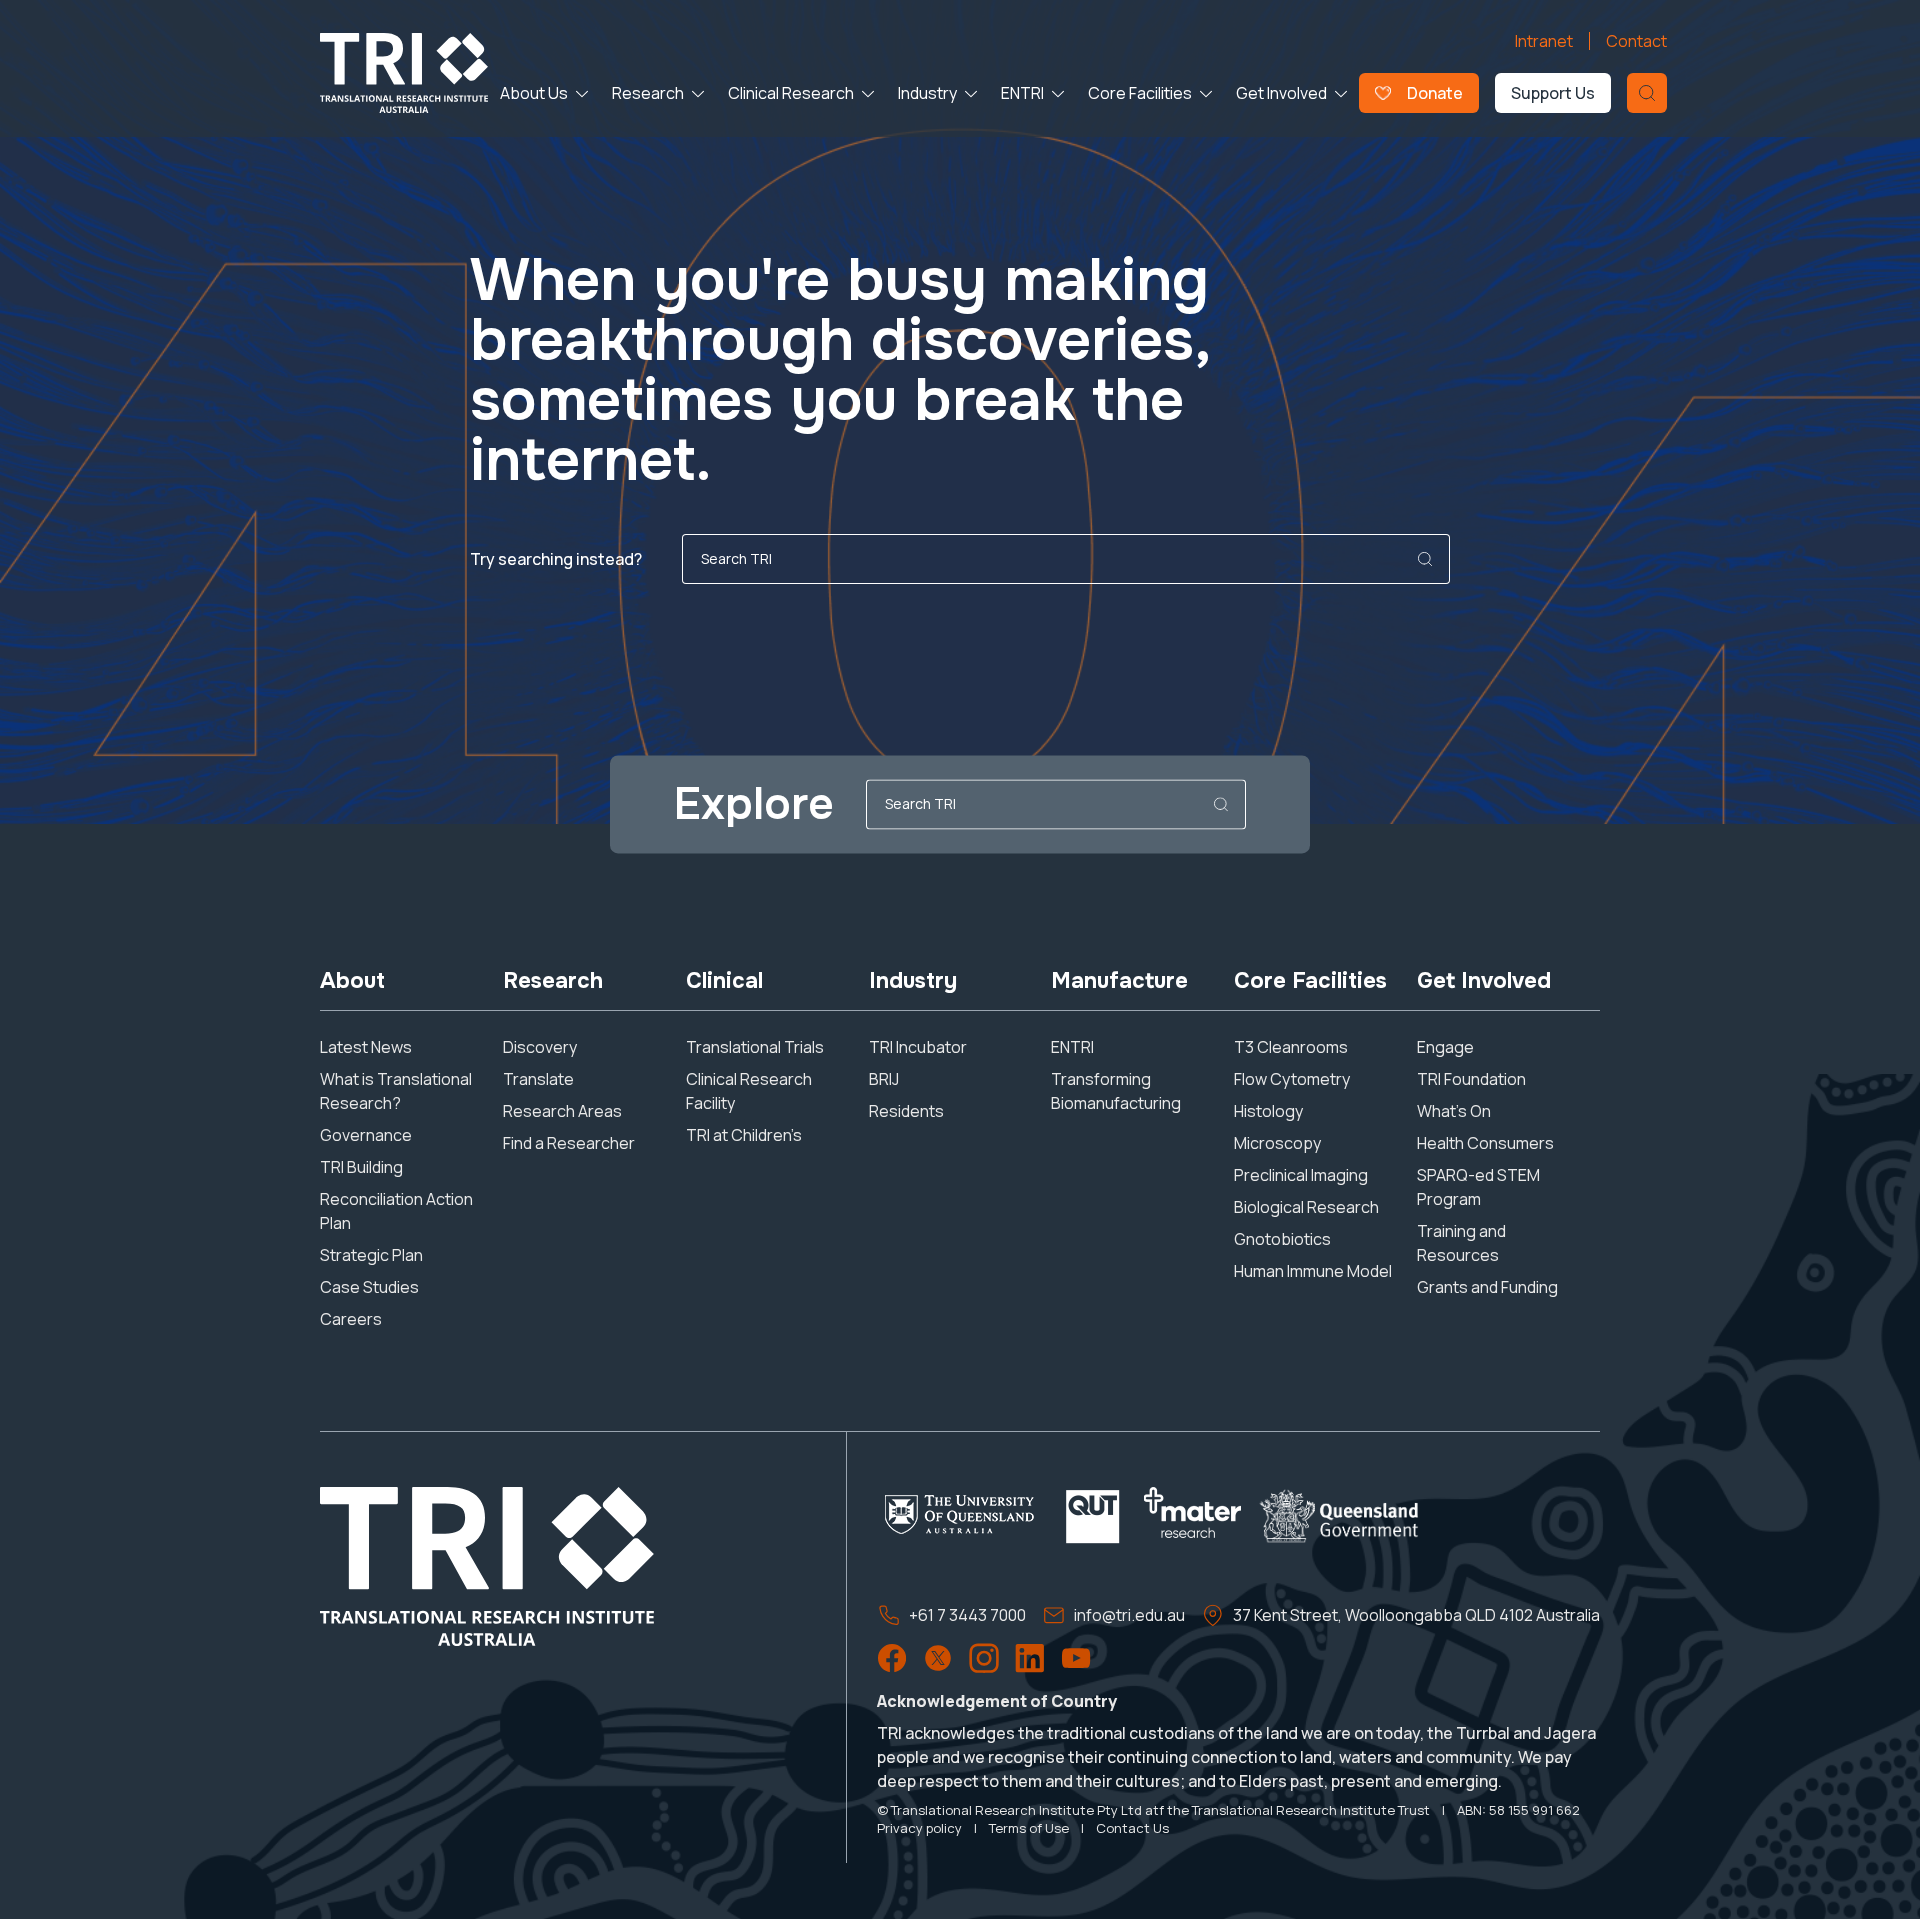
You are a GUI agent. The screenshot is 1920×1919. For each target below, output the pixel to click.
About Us (534, 93)
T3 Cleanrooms (1291, 1047)
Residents (906, 1111)
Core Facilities (1140, 93)
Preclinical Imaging (1301, 1175)
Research (648, 93)
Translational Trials (755, 1047)
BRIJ (884, 1079)
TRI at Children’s (744, 1135)
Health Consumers (1485, 1143)
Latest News (366, 1047)
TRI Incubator (918, 1047)
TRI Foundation (1471, 1079)
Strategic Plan (371, 1255)
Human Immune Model (1313, 1271)
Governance (366, 1135)
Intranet (1544, 41)
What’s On (1454, 1111)
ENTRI (1022, 93)
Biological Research (1306, 1207)
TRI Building (361, 1167)
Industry (927, 93)
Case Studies (369, 1287)
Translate (538, 1079)
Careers (351, 1319)
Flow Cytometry (1292, 1079)
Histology (1268, 1111)
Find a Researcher (569, 1143)
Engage (1445, 1047)
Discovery (540, 1047)
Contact (1636, 41)
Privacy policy (919, 1828)
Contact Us (1132, 1828)
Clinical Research (791, 93)
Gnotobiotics (1282, 1239)
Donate (1435, 93)
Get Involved (1281, 93)
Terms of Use (1029, 1828)
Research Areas (562, 1111)
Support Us (1553, 93)
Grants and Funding (1487, 1287)
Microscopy (1277, 1143)
